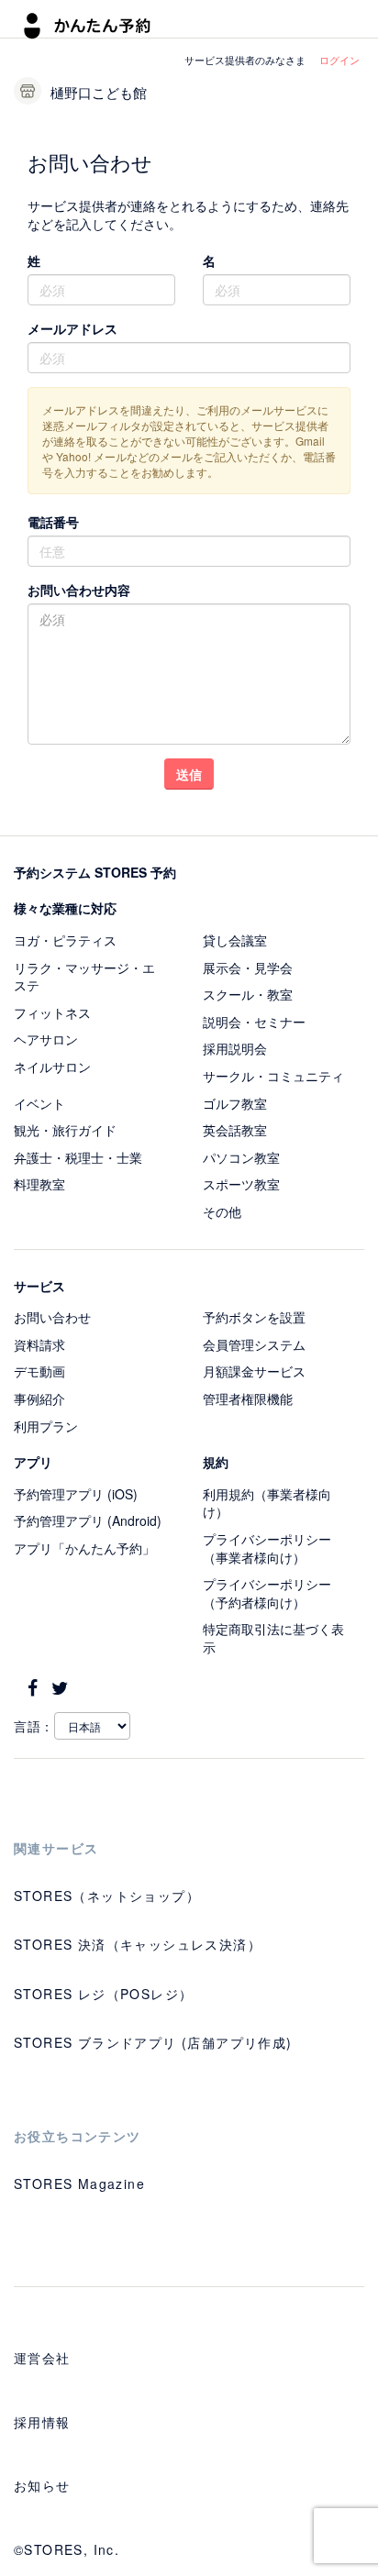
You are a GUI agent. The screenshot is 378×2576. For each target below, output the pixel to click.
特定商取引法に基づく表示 (273, 1638)
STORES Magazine (79, 2184)
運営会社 (42, 2358)
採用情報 (42, 2422)
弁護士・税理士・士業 (78, 1157)
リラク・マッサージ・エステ (84, 977)
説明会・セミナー (254, 1022)
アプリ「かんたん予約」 (84, 1548)
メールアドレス (72, 328)
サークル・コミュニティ (273, 1076)
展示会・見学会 (248, 967)
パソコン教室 (241, 1157)
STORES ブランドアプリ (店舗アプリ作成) (153, 2042)
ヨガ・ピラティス (65, 940)
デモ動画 (39, 1371)
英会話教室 (235, 1130)
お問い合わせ (52, 1317)
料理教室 (39, 1184)
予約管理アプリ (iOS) (76, 1494)
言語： (34, 1726)
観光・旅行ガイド (65, 1130)
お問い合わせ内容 (79, 590)
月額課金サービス (254, 1371)
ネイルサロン (52, 1067)
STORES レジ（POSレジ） (103, 1994)
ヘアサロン (46, 1039)
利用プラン (46, 1426)
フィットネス (52, 1012)
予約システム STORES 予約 (95, 872)
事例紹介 (39, 1399)
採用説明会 (235, 1048)
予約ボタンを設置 (254, 1317)
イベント (39, 1103)
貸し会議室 (235, 940)
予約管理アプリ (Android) (88, 1520)
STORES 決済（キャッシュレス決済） (138, 1944)
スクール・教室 (248, 994)
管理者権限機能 (248, 1399)
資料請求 (39, 1344)
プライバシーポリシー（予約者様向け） (267, 1593)
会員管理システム (254, 1344)
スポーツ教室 (241, 1184)
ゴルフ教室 (235, 1103)
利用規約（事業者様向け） (267, 1503)
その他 (222, 1211)
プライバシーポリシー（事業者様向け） (267, 1548)
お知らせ (42, 2485)
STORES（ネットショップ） (107, 1896)
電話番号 (53, 522)
